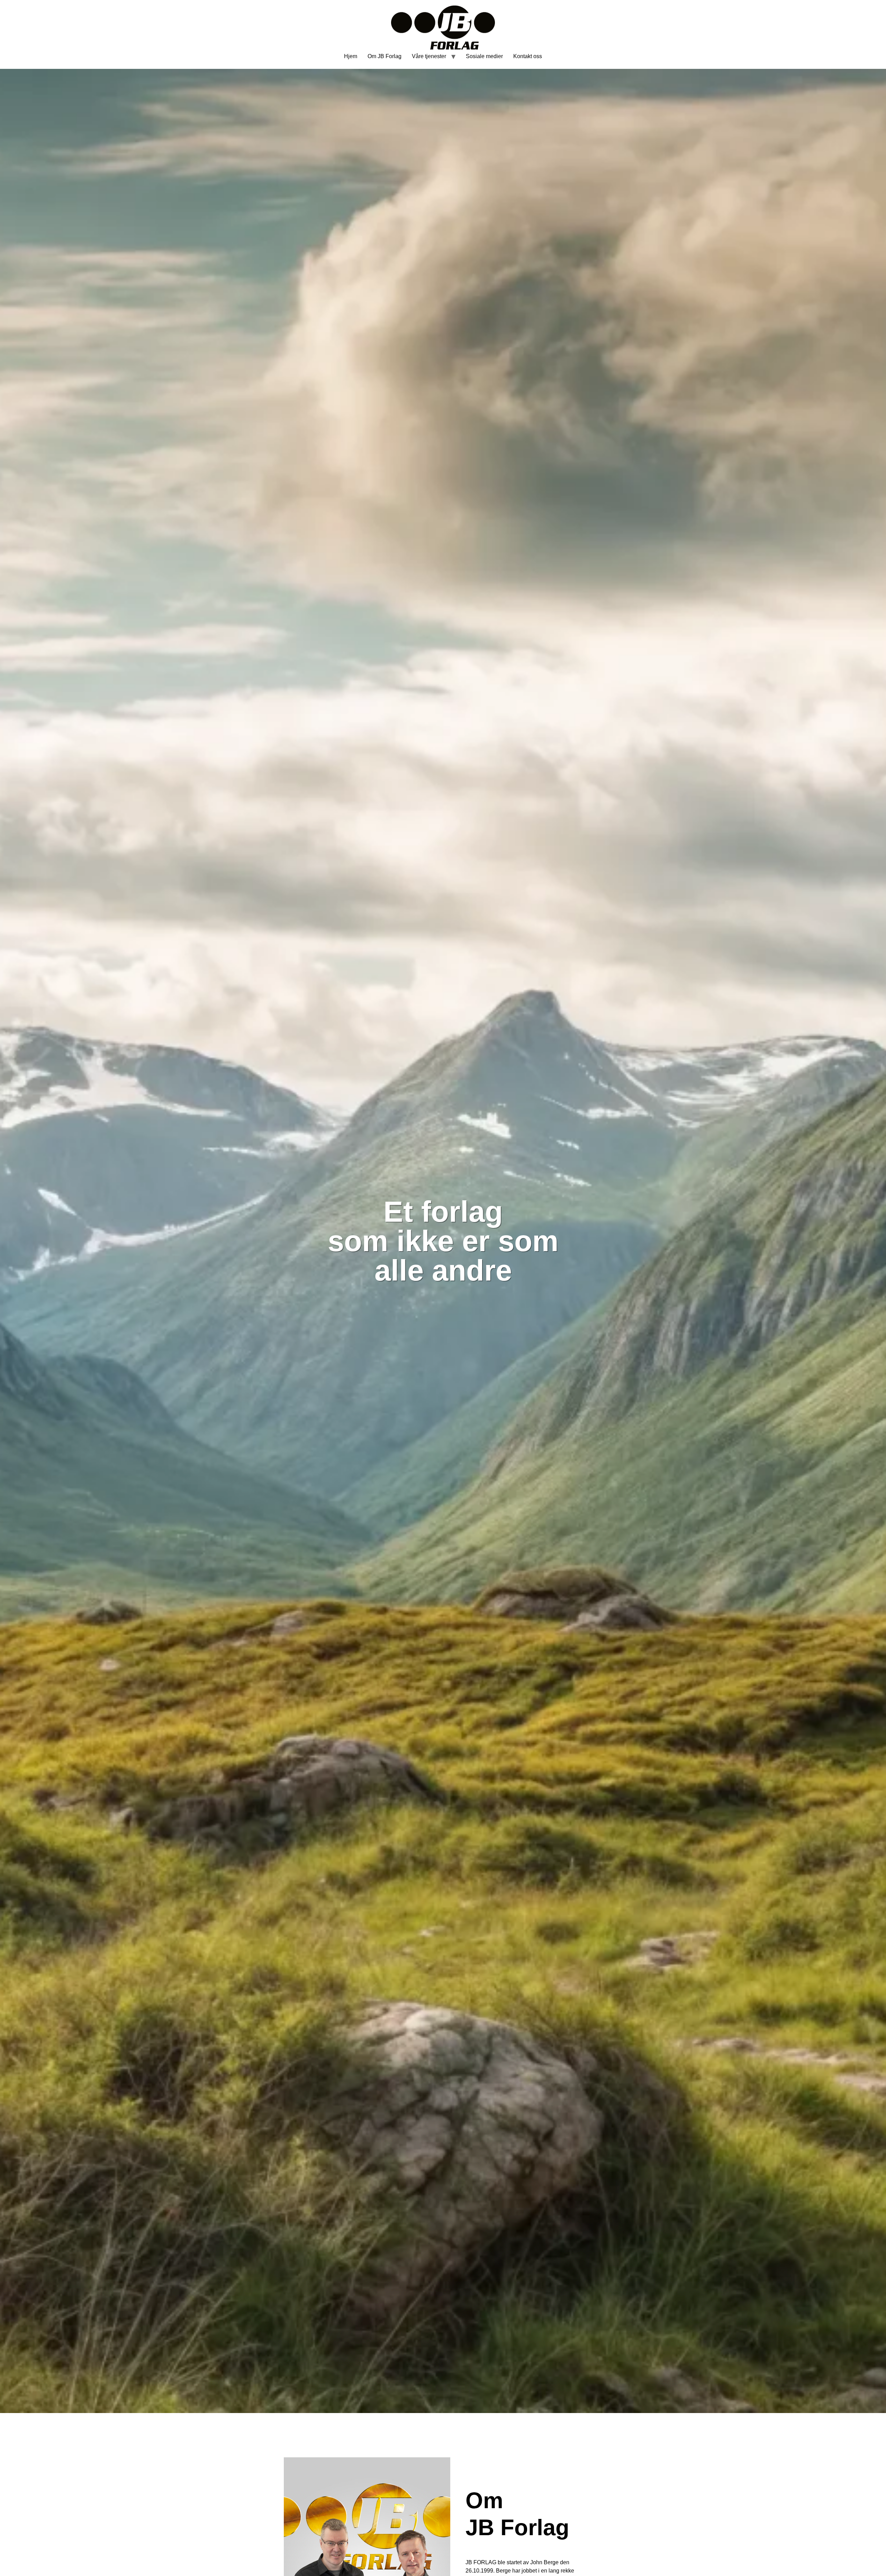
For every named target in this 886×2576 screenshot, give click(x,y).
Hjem (351, 56)
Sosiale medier (484, 56)
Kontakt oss (528, 56)
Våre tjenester (429, 56)
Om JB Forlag (385, 56)
